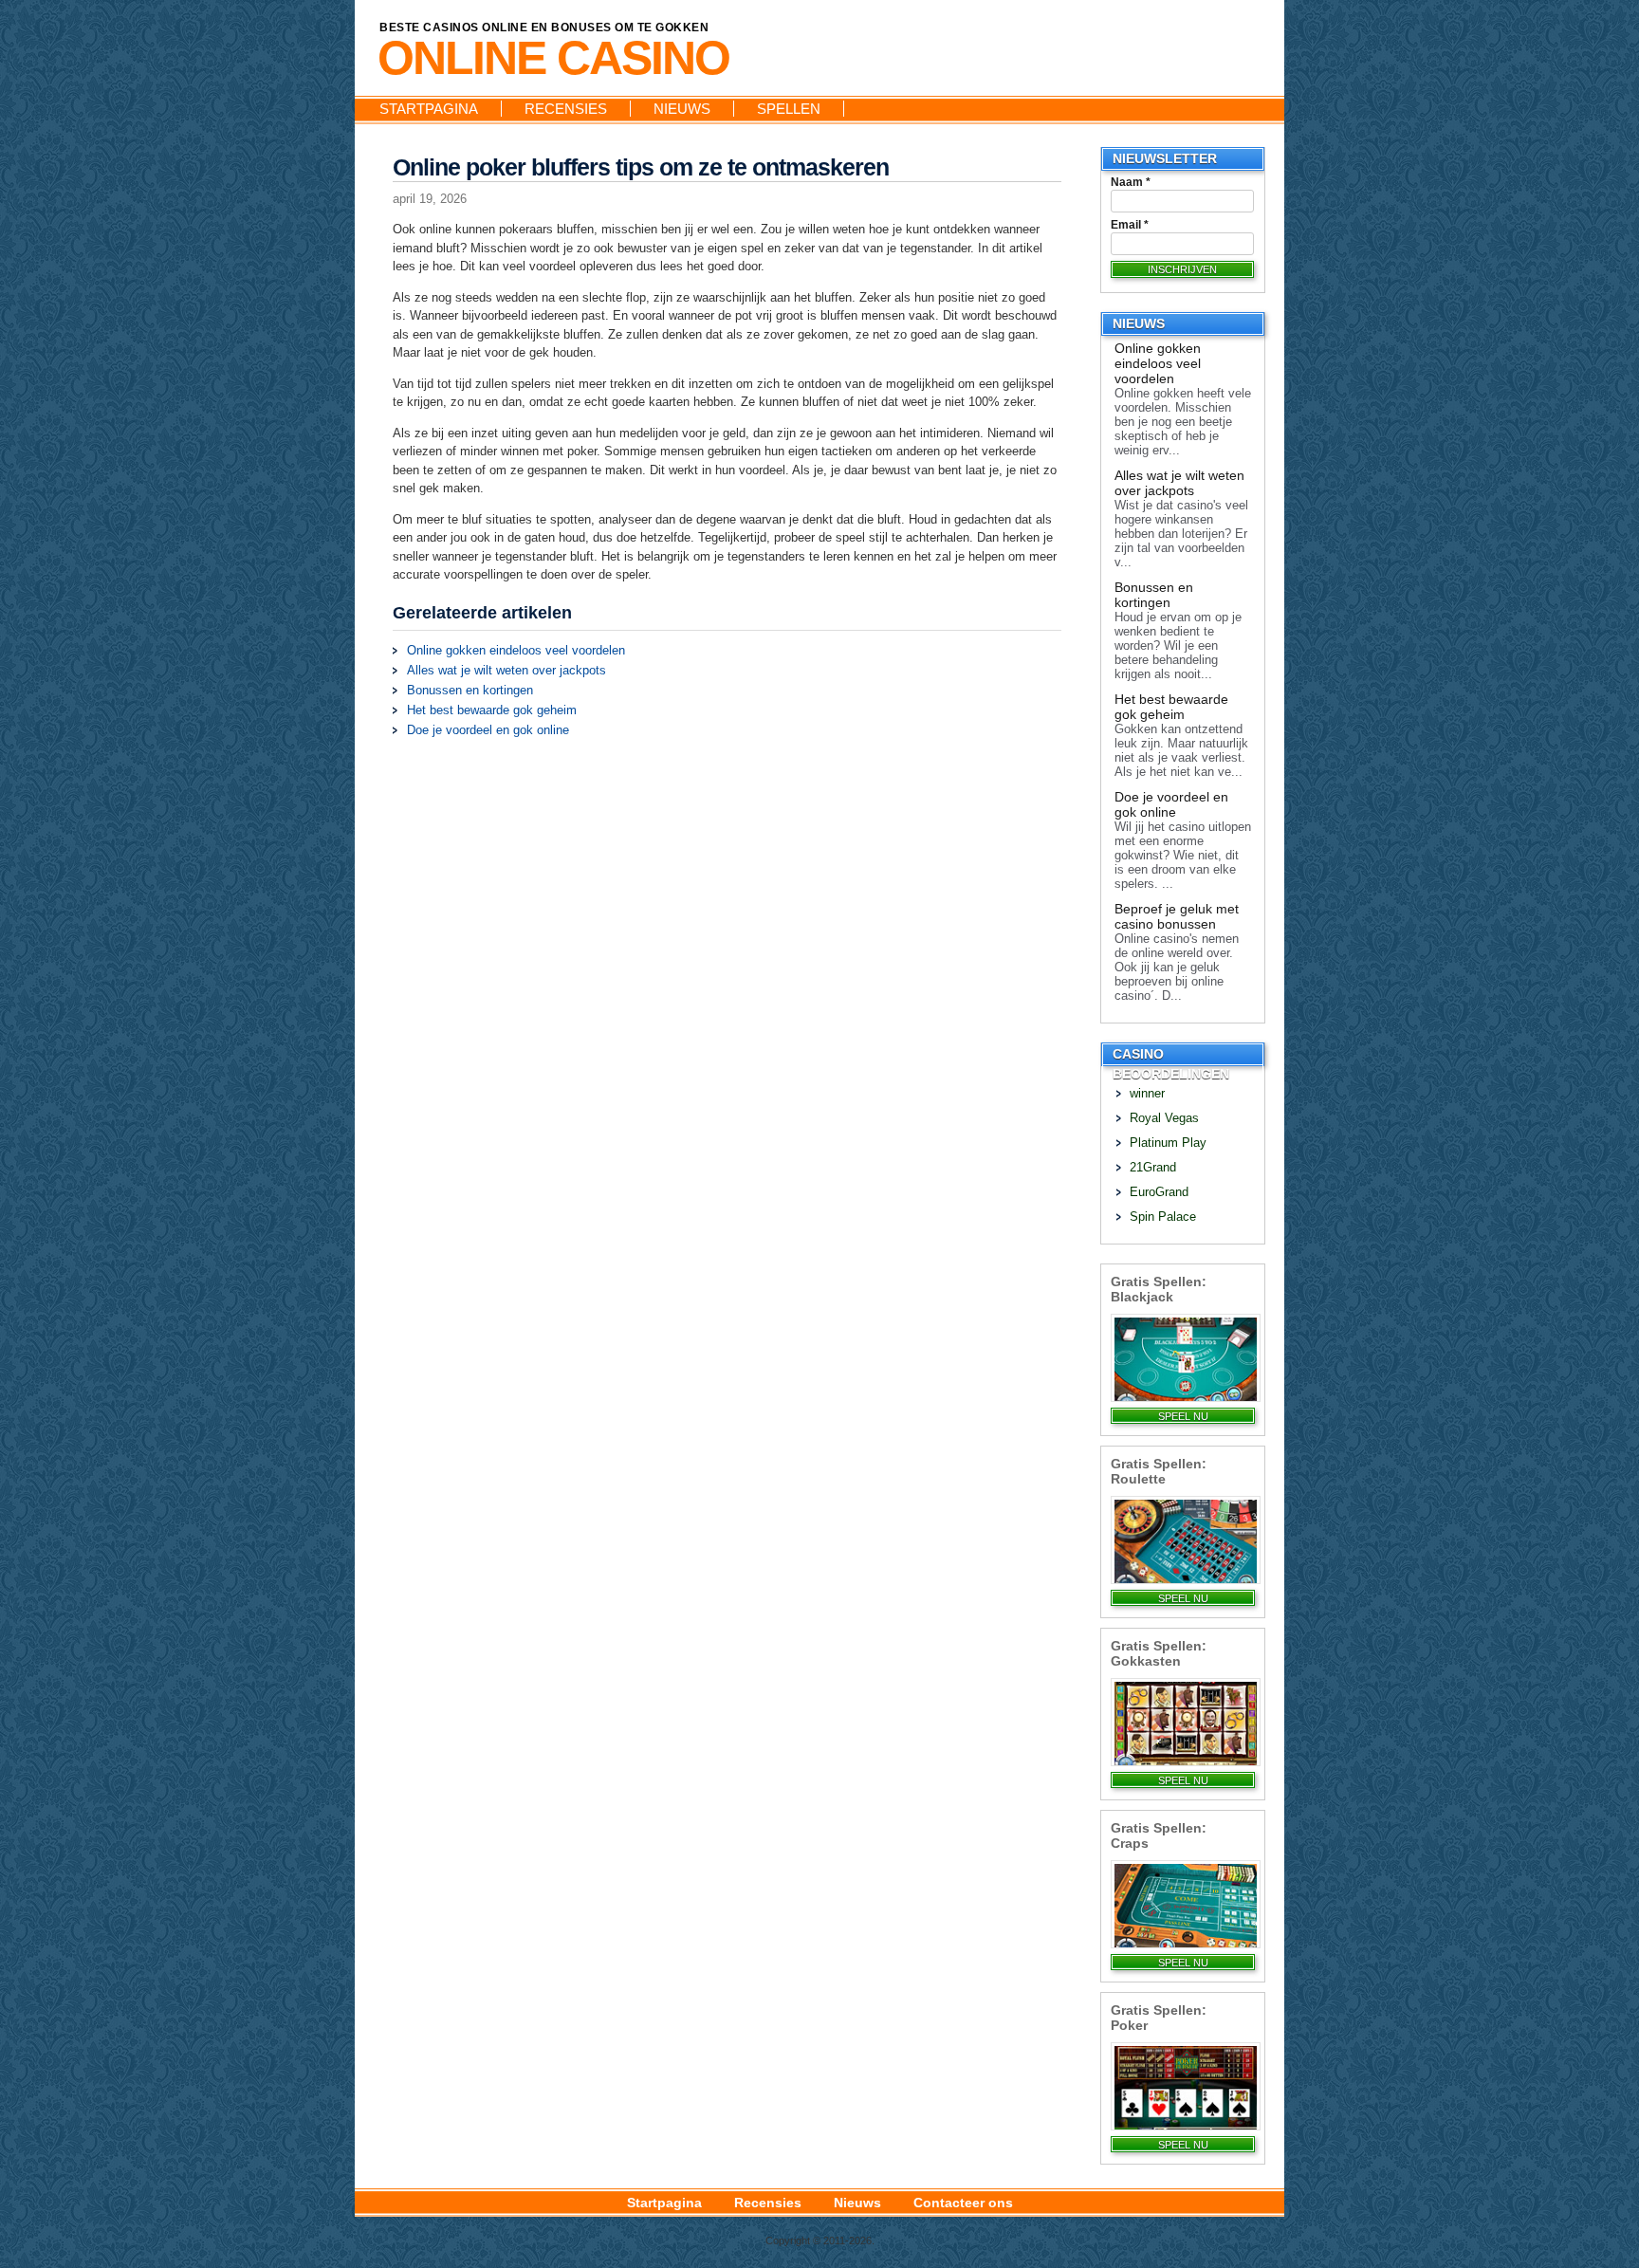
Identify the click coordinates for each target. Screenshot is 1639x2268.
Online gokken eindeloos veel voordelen (516, 650)
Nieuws (682, 109)
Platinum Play (1168, 1143)
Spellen (789, 109)
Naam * (1131, 182)
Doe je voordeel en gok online (488, 730)
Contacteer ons (963, 2203)
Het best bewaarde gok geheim (492, 710)
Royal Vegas (1164, 1118)
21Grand (1153, 1167)
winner (1147, 1093)
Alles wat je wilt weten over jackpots (506, 670)
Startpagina (429, 109)
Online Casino (553, 58)
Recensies (566, 109)
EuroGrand (1159, 1192)
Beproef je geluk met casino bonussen (1177, 916)
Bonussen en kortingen (470, 690)
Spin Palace (1163, 1217)
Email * (1130, 225)
